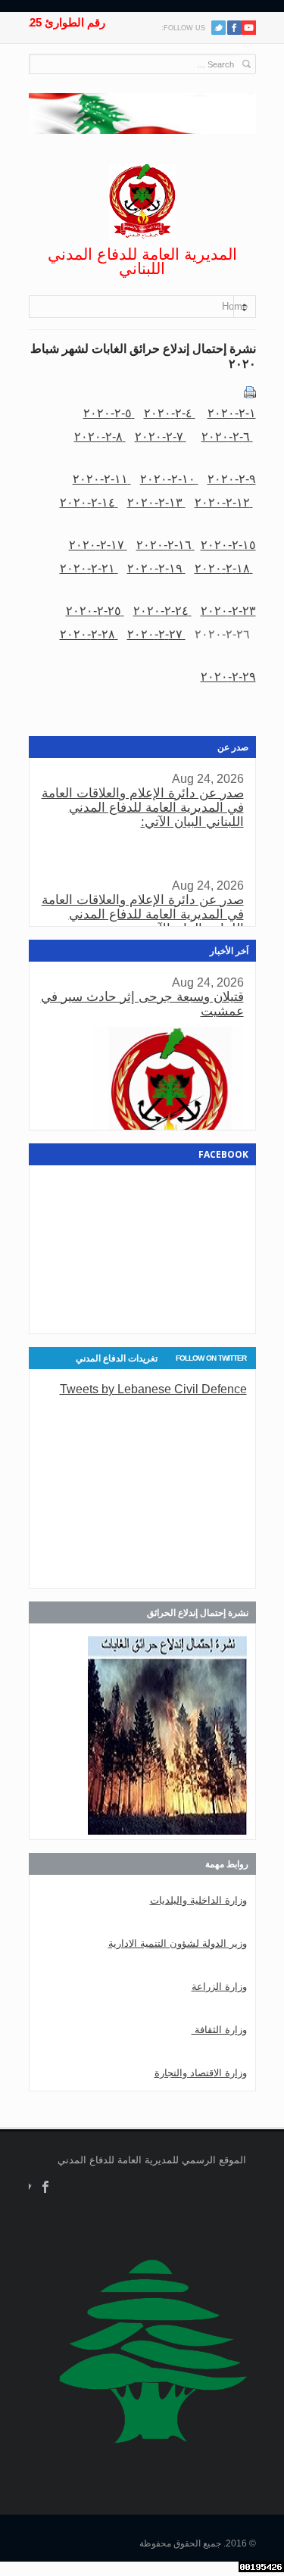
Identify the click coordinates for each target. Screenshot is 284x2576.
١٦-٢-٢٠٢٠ (165, 544)
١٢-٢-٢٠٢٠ (224, 502)
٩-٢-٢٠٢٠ (232, 479)
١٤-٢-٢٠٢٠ (89, 502)
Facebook (46, 2187)
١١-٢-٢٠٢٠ (102, 479)
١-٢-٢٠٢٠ (232, 413)
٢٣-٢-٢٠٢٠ (228, 610)
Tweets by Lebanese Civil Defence (153, 1389)
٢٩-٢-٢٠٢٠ (228, 676)
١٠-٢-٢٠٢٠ (169, 479)
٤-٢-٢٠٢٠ (170, 413)
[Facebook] (234, 28)
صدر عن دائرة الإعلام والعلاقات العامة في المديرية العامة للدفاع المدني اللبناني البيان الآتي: (143, 808)
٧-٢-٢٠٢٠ (161, 436)
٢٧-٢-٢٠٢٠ (156, 634)
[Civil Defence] (142, 201)
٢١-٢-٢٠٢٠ (89, 568)
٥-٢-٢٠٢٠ (109, 413)
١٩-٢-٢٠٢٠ (156, 568)
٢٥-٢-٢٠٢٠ (95, 610)
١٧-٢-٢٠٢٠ (98, 544)
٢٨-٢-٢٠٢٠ (89, 634)
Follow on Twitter (211, 1358)
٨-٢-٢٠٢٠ (100, 436)
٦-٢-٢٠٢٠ (227, 436)
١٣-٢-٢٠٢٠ (156, 502)
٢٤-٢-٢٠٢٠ (162, 610)
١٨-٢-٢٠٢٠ (224, 568)
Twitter (218, 28)
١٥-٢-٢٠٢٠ (228, 544)
